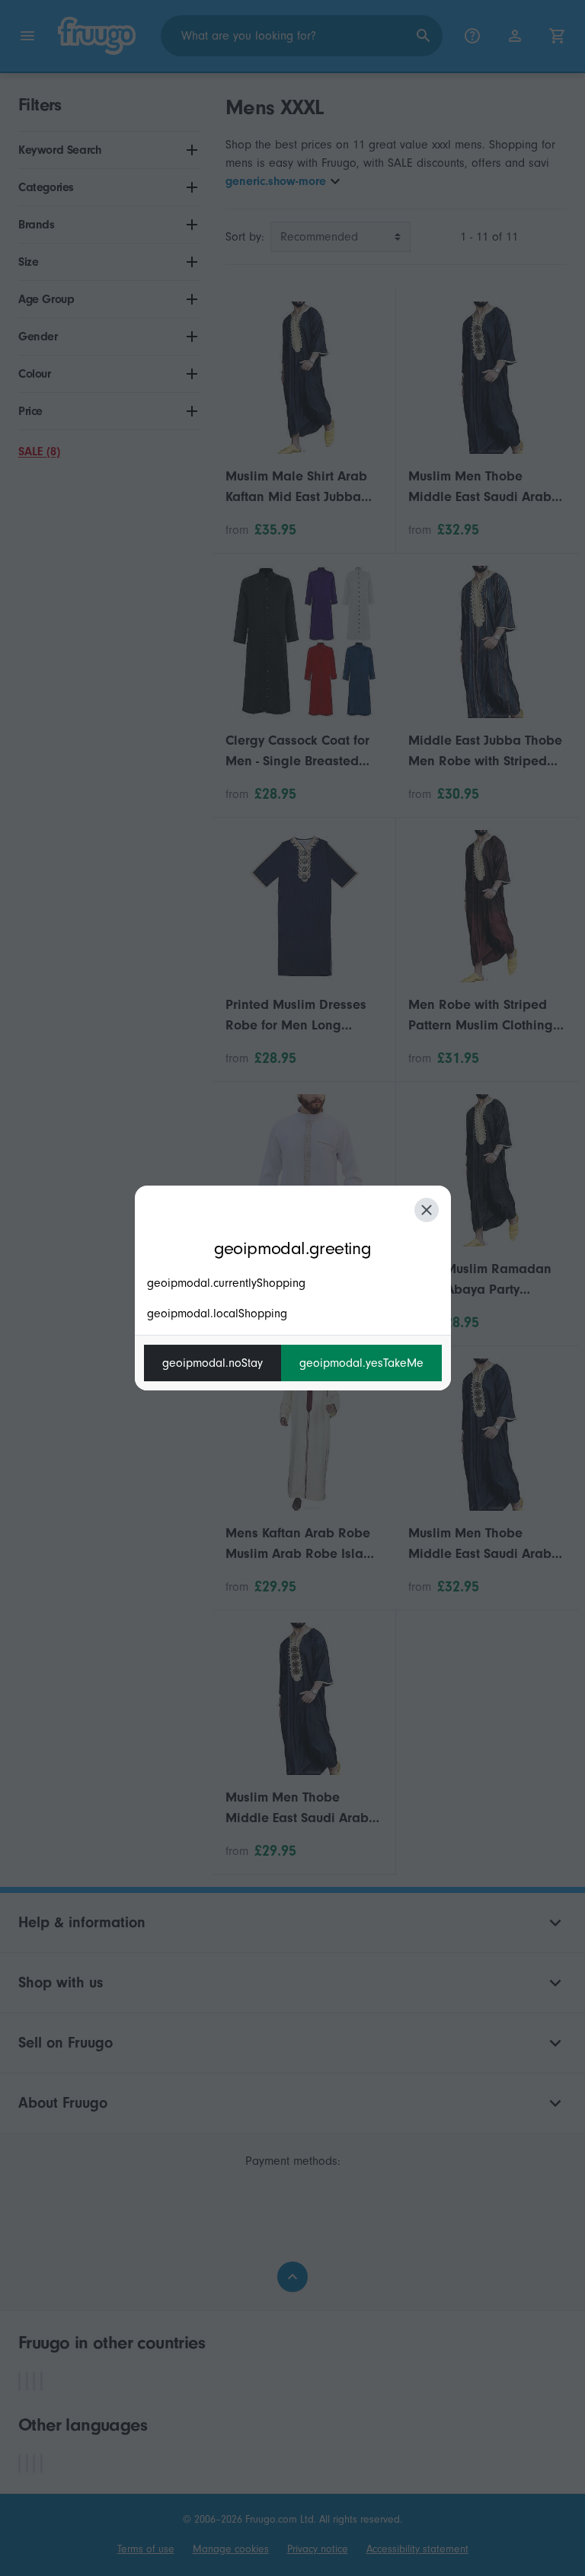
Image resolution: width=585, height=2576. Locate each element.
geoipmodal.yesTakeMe (361, 1363)
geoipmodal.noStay (213, 1363)
